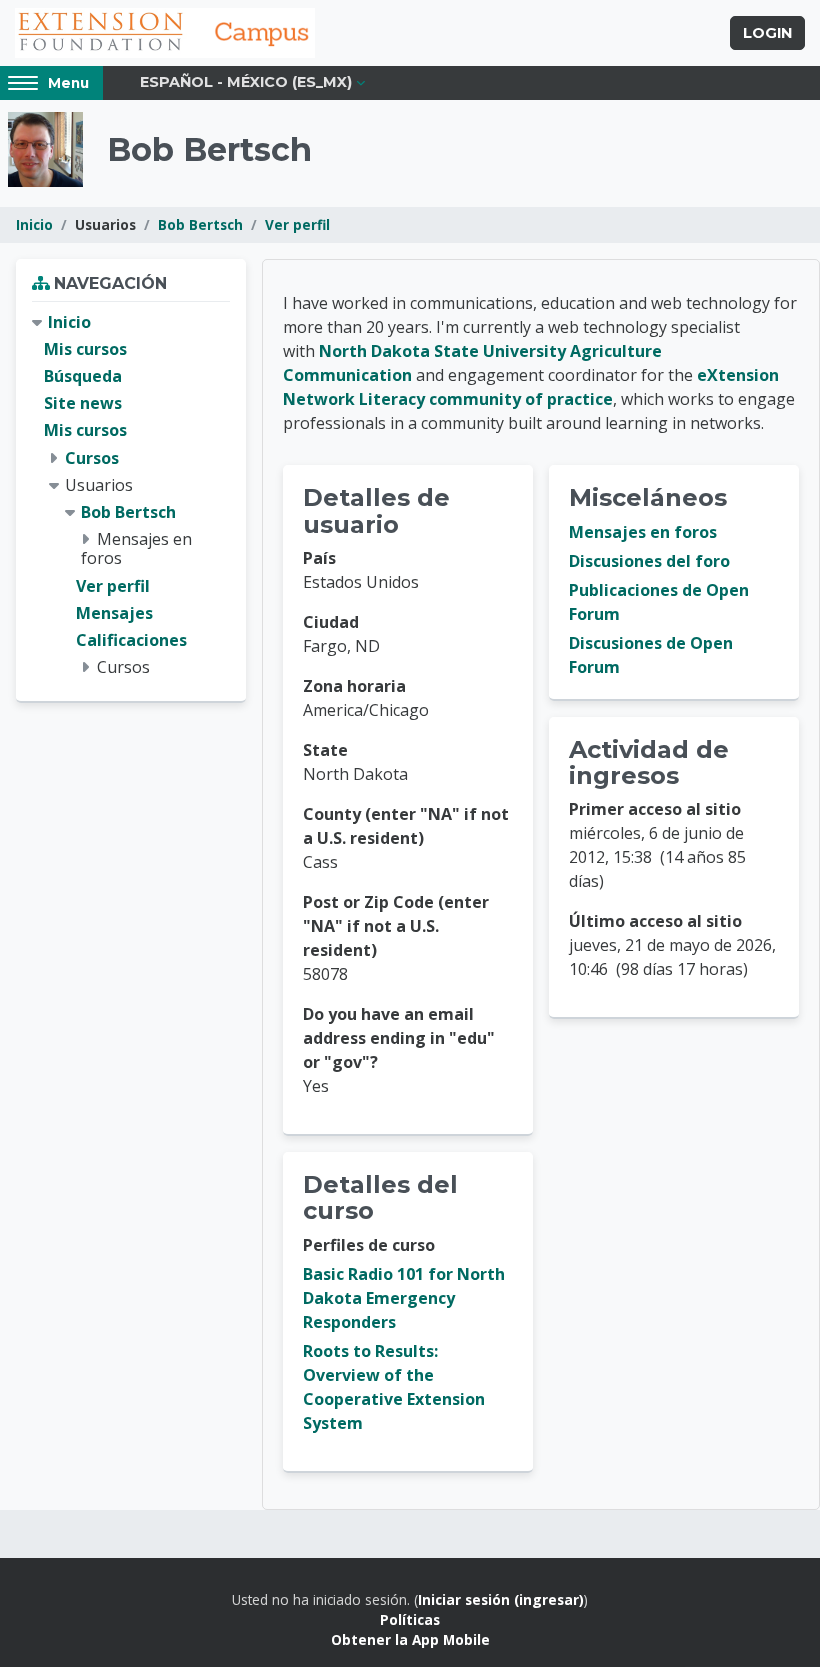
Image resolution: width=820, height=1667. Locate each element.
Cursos (92, 458)
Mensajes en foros (643, 532)
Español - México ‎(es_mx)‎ (246, 82)
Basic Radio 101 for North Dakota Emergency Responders (404, 1298)
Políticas (410, 1619)
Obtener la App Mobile (410, 1639)
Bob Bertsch (200, 224)
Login (767, 33)
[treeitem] (131, 495)
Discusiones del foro (649, 561)
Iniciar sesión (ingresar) (501, 1599)
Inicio (34, 224)
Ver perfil (297, 224)
